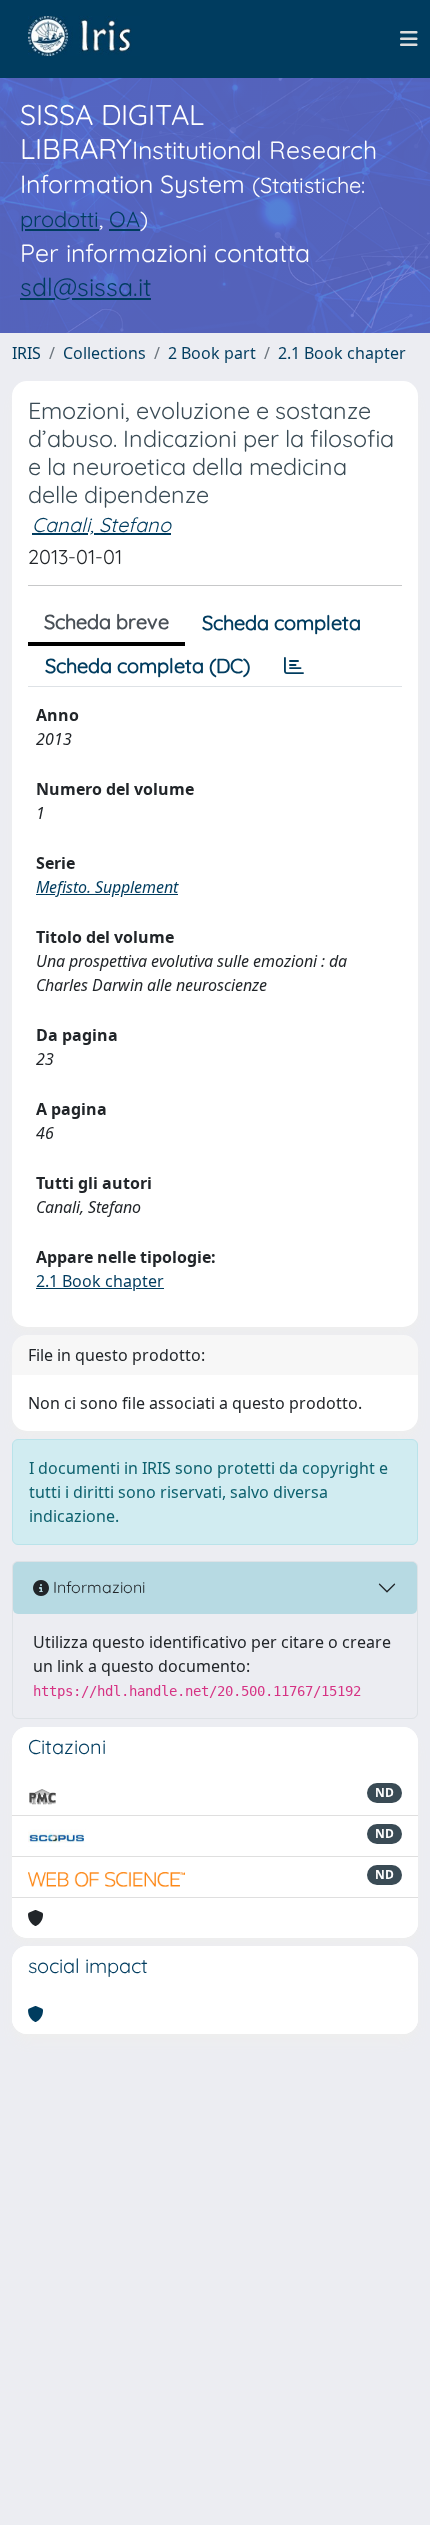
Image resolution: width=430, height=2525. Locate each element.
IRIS (26, 353)
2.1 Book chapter (342, 353)
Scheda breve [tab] (106, 621)
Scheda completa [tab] (281, 622)
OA (124, 218)
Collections (104, 353)
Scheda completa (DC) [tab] (147, 665)
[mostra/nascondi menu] (409, 39)
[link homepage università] (94, 39)
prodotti (59, 218)
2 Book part (212, 353)
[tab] (294, 666)
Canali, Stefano (101, 524)
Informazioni (97, 1587)
